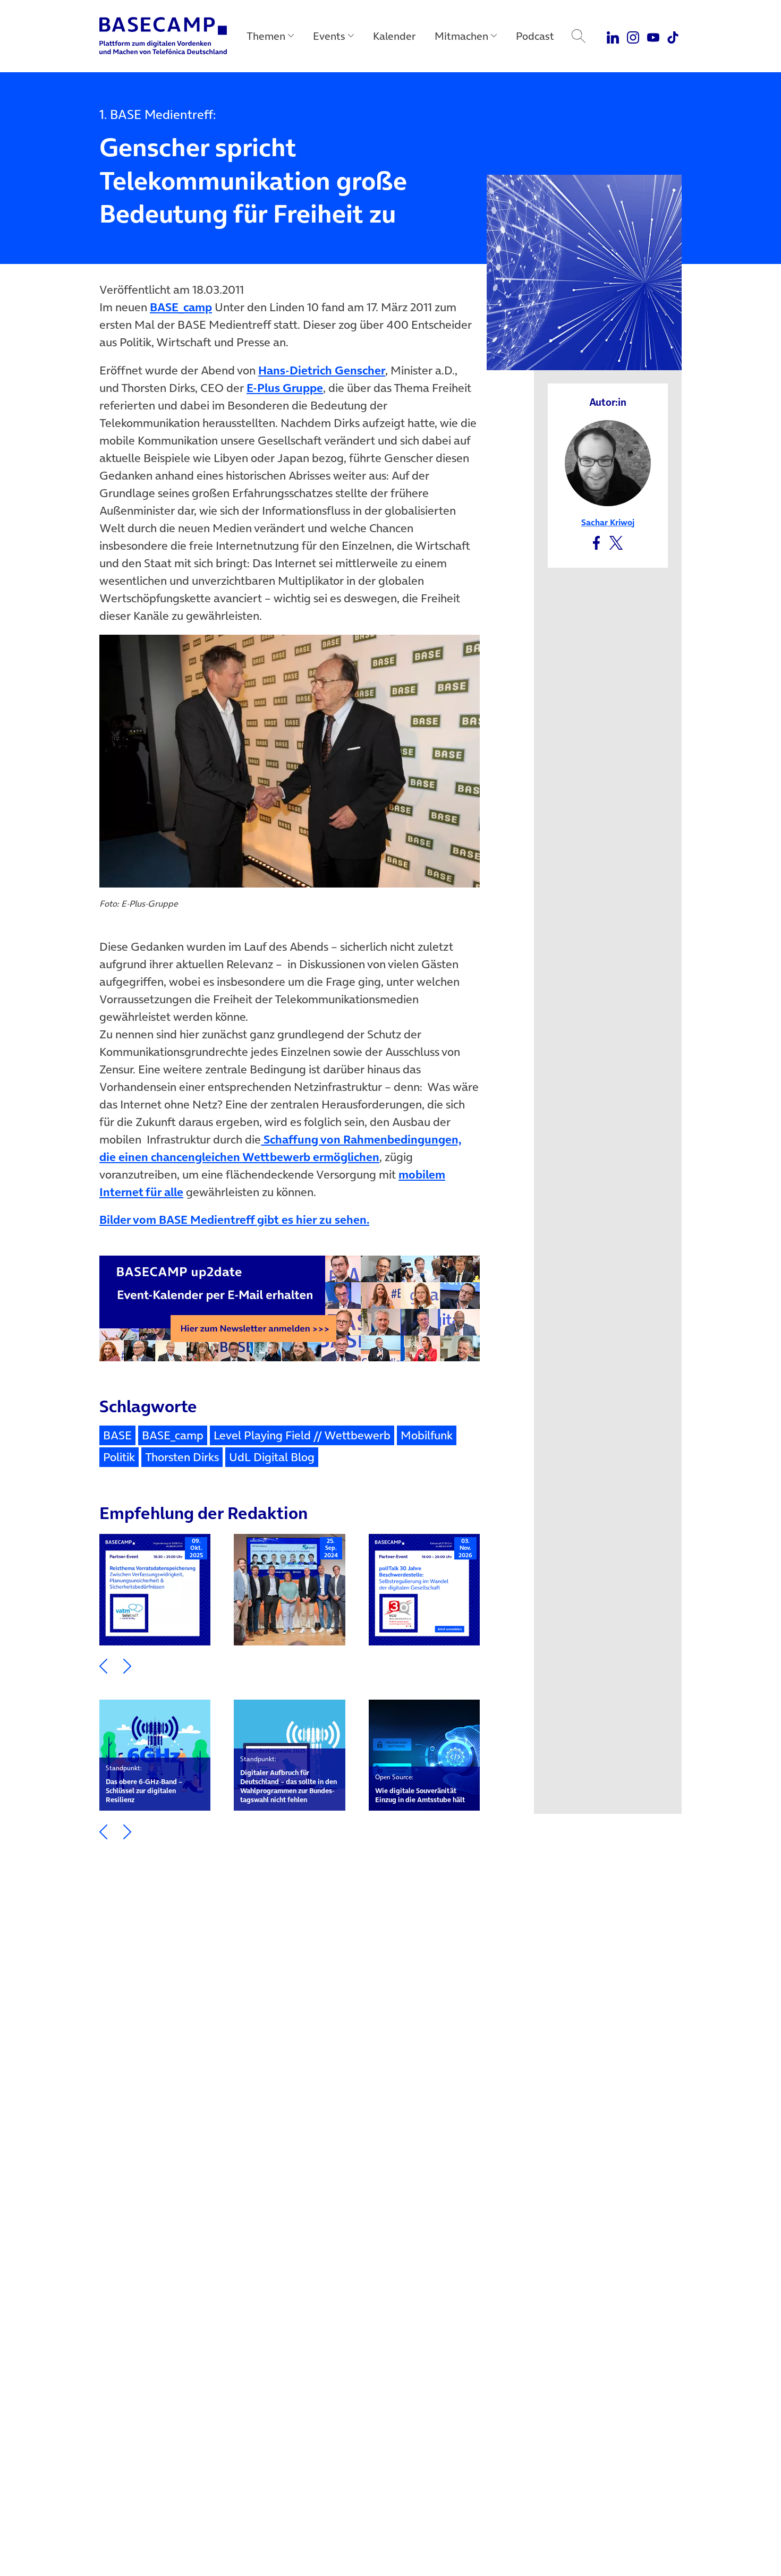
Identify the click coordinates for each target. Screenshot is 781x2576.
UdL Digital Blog (272, 1457)
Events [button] (329, 36)
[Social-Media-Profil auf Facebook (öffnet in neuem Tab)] (596, 541)
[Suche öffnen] (579, 36)
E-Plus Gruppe (285, 388)
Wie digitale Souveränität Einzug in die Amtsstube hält (420, 1789)
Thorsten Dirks (182, 1457)
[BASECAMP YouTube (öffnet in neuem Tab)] (653, 36)
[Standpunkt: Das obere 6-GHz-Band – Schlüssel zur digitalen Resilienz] (155, 1755)
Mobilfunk (427, 1435)
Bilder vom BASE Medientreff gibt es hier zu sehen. (234, 1219)
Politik (119, 1457)
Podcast (535, 36)
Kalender (394, 36)
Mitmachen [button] (461, 36)
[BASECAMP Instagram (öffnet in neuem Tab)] (633, 36)
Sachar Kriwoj (608, 522)
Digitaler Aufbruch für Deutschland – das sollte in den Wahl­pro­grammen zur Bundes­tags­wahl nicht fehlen (288, 1780)
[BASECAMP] (163, 36)
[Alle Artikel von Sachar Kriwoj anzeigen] (608, 462)
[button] (103, 1665)
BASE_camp (181, 307)
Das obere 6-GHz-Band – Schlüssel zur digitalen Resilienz (144, 1784)
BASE (117, 1435)
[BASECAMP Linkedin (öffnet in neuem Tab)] (613, 36)
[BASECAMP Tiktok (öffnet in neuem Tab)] (673, 36)
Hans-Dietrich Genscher (322, 370)
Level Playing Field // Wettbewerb (302, 1435)
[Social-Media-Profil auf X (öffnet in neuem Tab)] (616, 541)
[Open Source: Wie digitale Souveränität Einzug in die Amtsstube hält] (424, 1755)
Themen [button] (266, 36)
